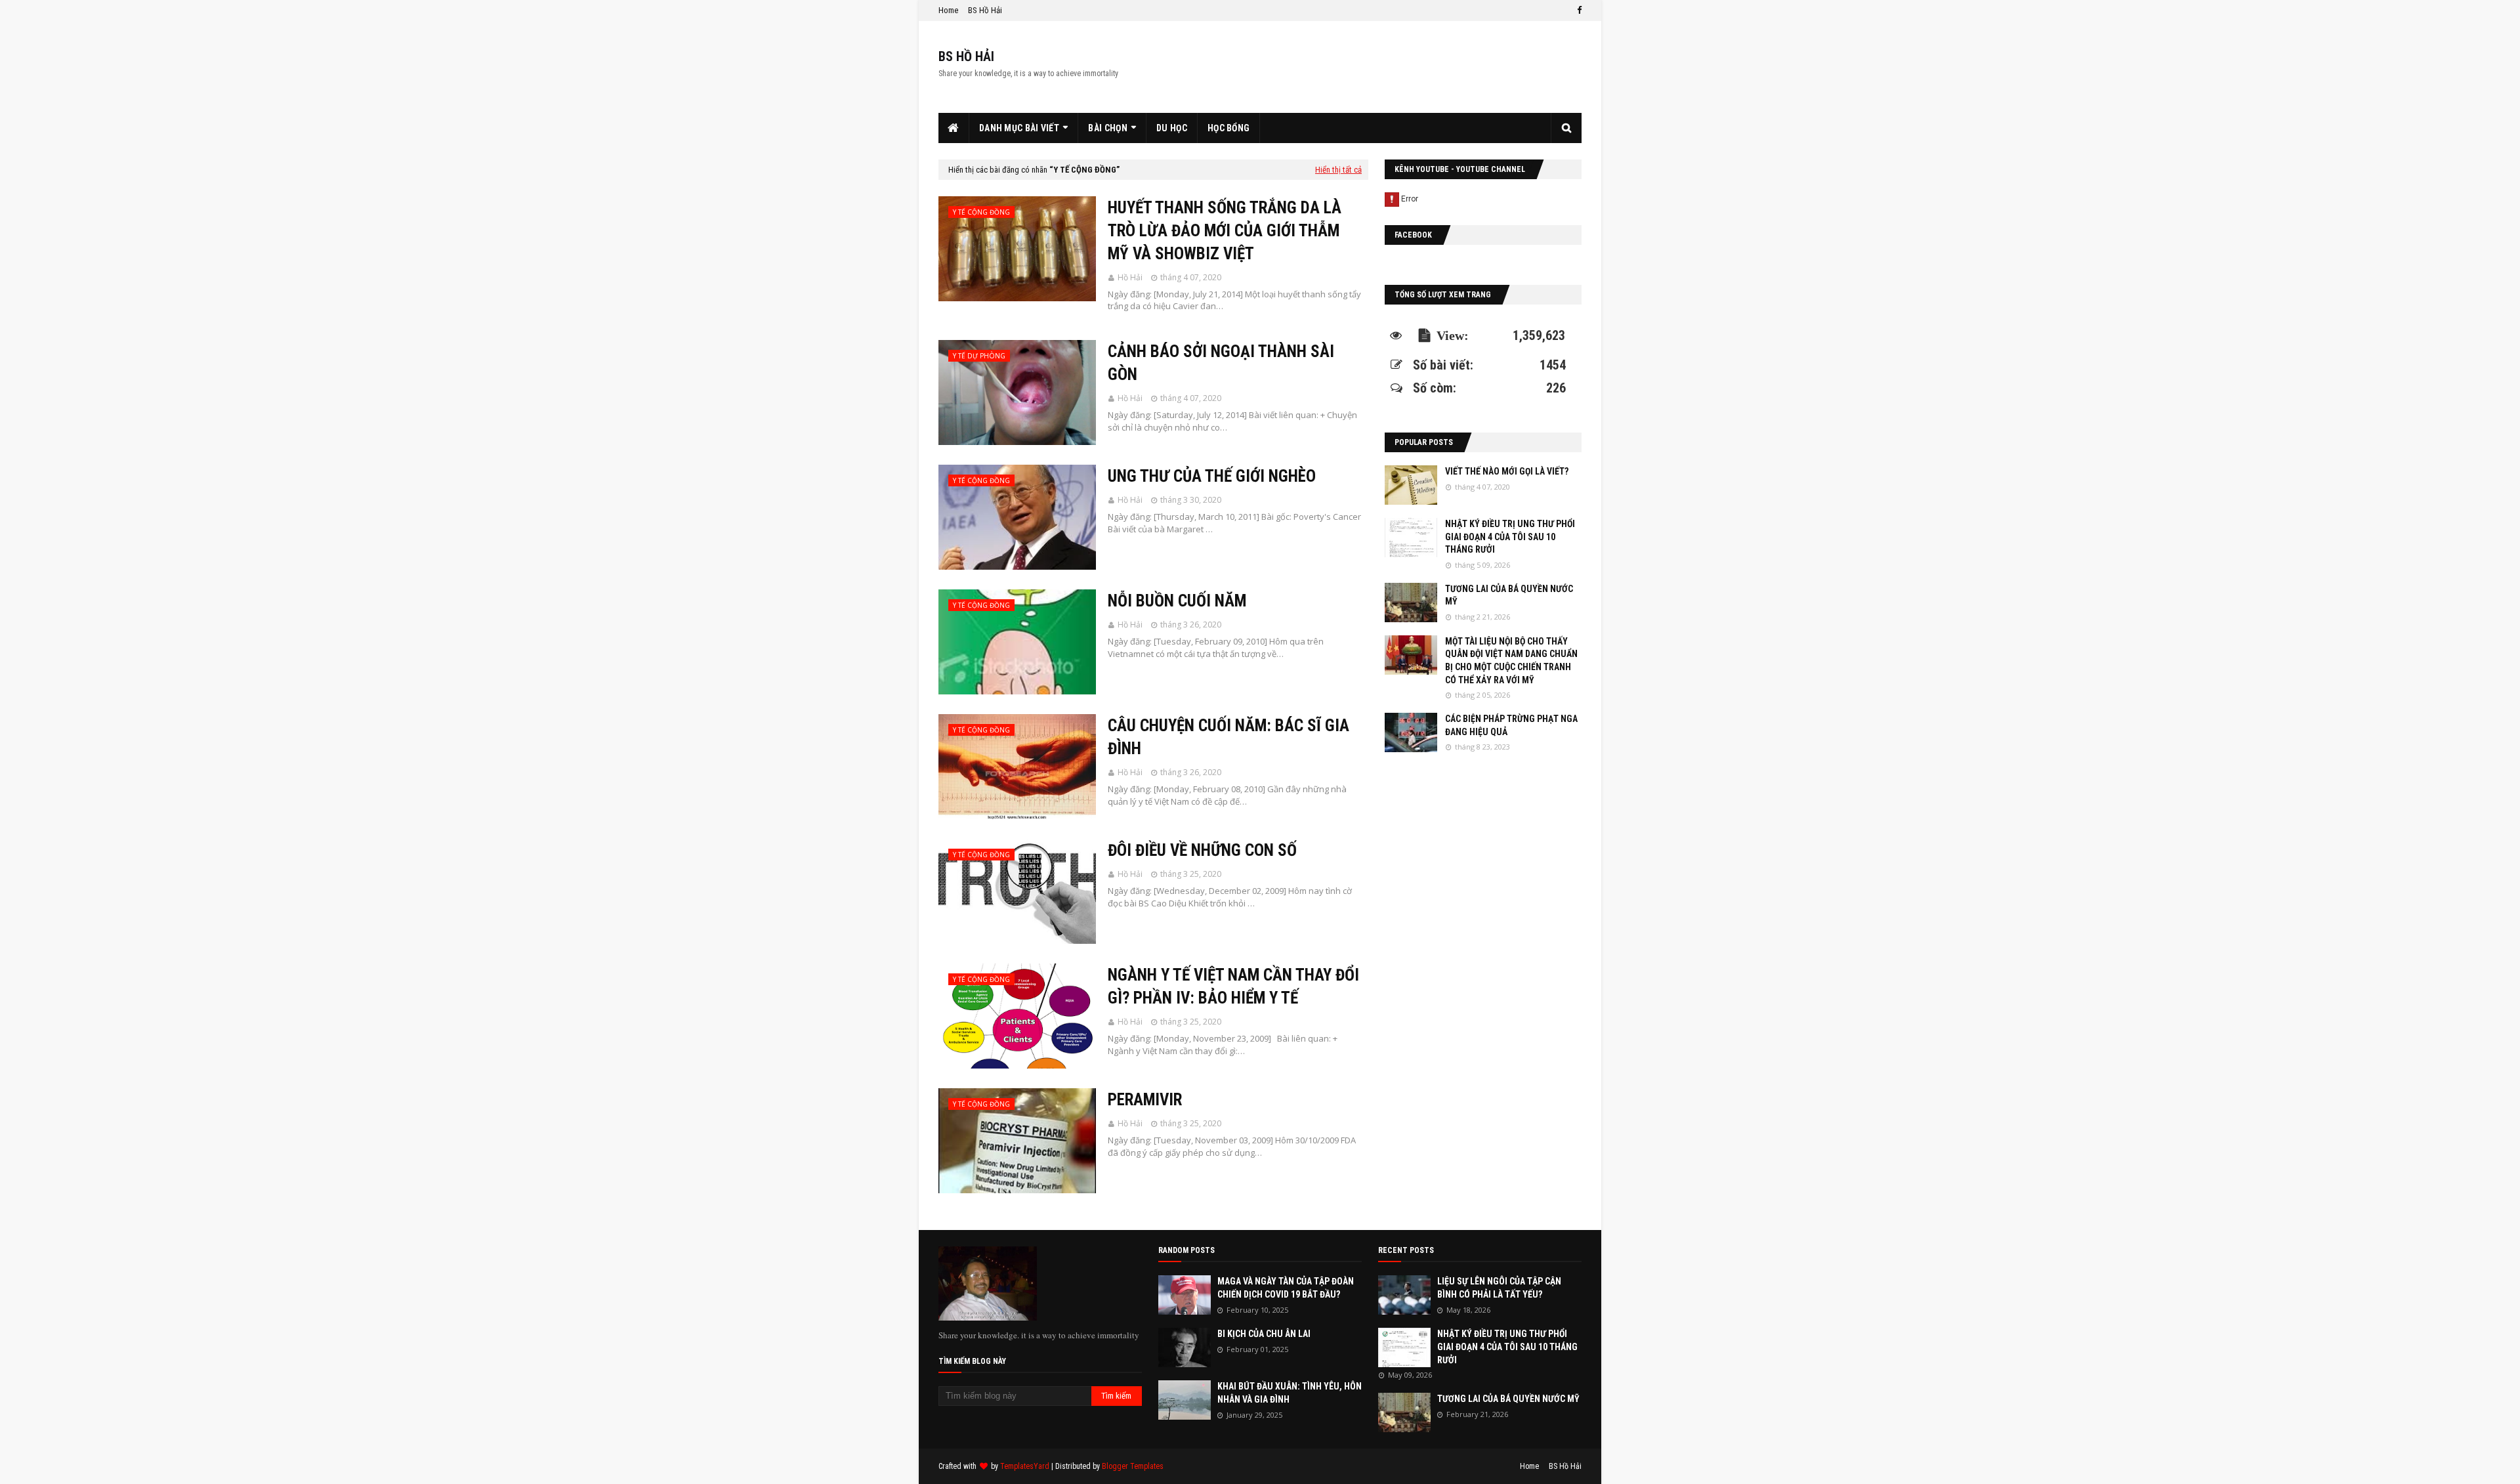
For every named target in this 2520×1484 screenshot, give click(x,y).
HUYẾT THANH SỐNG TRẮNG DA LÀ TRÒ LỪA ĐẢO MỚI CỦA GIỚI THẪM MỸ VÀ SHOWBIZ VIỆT (1225, 231)
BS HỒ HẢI (966, 56)
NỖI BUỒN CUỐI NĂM (1177, 601)
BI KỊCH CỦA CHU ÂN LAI (1264, 1334)
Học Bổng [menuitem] (1228, 128)
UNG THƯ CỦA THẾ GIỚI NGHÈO (1212, 476)
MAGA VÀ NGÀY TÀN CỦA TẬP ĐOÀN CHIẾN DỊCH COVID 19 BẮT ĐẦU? (1286, 1288)
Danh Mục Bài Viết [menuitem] (1019, 128)
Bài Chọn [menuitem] (1107, 128)
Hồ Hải (1130, 277)
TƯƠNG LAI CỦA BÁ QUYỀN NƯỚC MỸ (1509, 595)
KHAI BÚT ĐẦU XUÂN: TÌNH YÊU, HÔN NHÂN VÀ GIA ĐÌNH (1290, 1393)
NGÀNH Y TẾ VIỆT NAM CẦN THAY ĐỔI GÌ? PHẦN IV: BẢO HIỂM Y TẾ (1233, 986)
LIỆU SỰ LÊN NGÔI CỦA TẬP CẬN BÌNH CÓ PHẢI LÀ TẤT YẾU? (1499, 1288)
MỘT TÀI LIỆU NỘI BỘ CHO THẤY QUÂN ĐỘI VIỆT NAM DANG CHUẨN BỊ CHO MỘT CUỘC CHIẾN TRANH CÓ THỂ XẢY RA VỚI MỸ (1511, 661)
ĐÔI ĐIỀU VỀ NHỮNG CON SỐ (1202, 850)
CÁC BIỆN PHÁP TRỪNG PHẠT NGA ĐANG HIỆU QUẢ (1511, 725)
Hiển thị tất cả (1338, 170)
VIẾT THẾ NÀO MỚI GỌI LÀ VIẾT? (1507, 471)
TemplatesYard (1025, 1466)
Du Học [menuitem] (1172, 128)
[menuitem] (954, 128)
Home (948, 10)
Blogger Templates (1133, 1466)
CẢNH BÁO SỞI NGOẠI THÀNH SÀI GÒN (1221, 363)
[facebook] (1578, 11)
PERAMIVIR (1145, 1100)
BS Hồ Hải (985, 10)
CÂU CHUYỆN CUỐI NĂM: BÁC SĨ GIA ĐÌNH (1228, 737)
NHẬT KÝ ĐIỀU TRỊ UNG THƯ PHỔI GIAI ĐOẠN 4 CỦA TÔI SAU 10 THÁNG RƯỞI (1510, 537)
